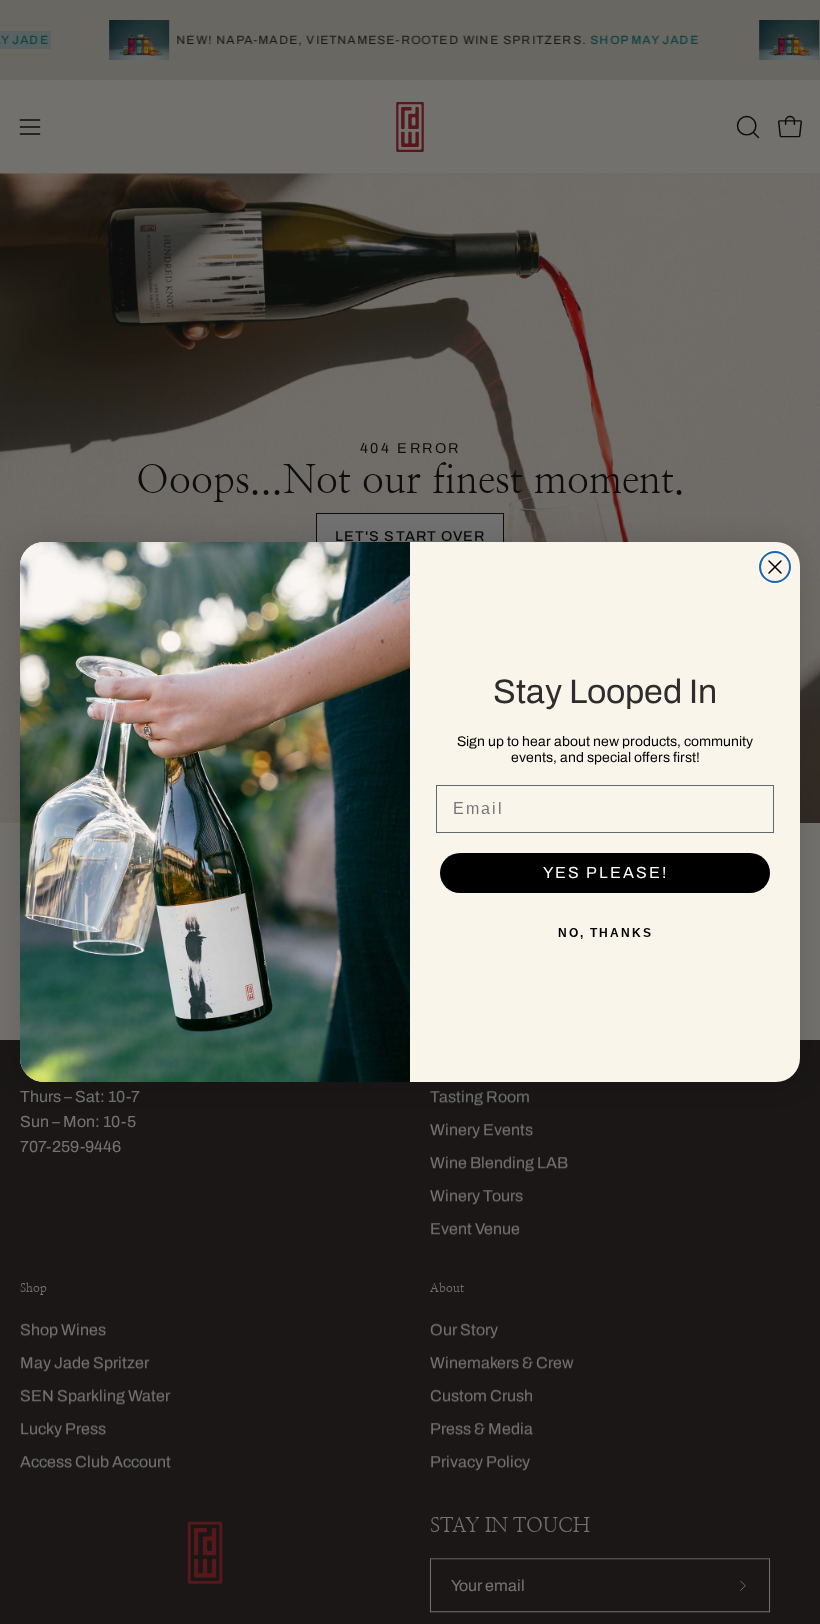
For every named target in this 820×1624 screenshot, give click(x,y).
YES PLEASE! (605, 872)
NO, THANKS (605, 933)
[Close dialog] (775, 567)
